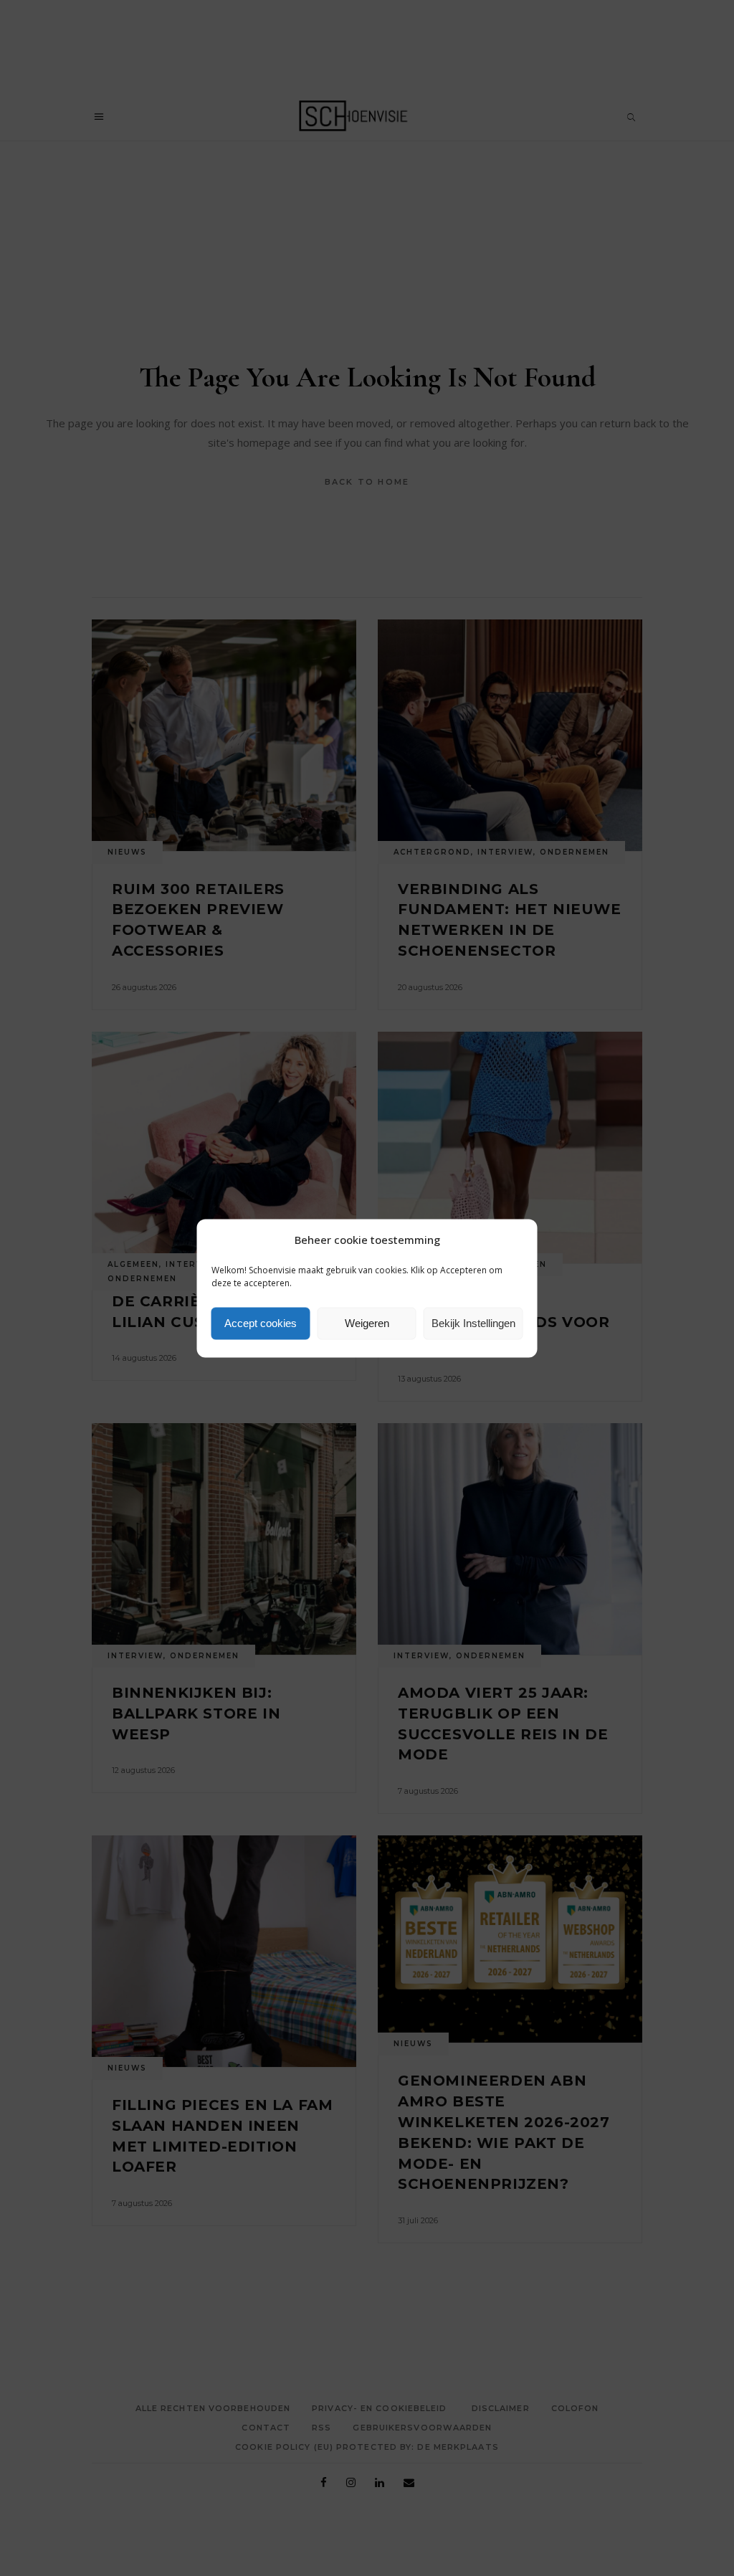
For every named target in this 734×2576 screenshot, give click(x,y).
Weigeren (367, 1323)
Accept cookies (261, 1323)
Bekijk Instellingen (473, 1323)
